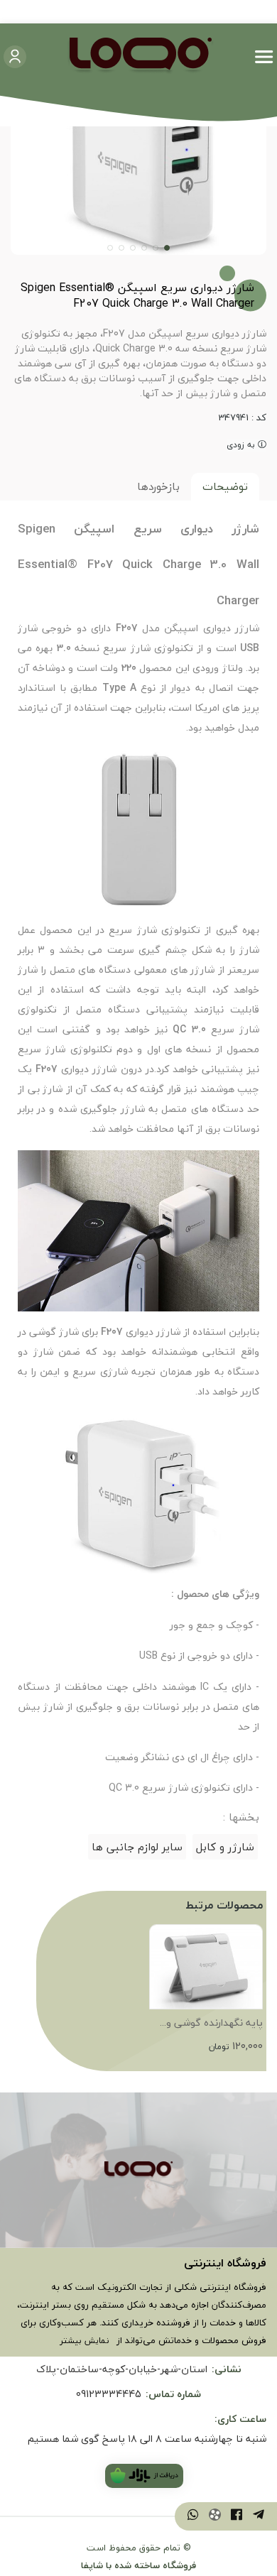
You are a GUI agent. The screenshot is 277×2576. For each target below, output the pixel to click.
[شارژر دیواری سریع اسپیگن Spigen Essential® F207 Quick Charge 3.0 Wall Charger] (138, 2170)
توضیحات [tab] (225, 486)
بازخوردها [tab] (158, 486)
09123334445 (109, 2394)
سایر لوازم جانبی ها (137, 1847)
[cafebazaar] (144, 2476)
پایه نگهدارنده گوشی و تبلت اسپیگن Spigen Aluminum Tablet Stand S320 (208, 2024)
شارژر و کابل (225, 1847)
